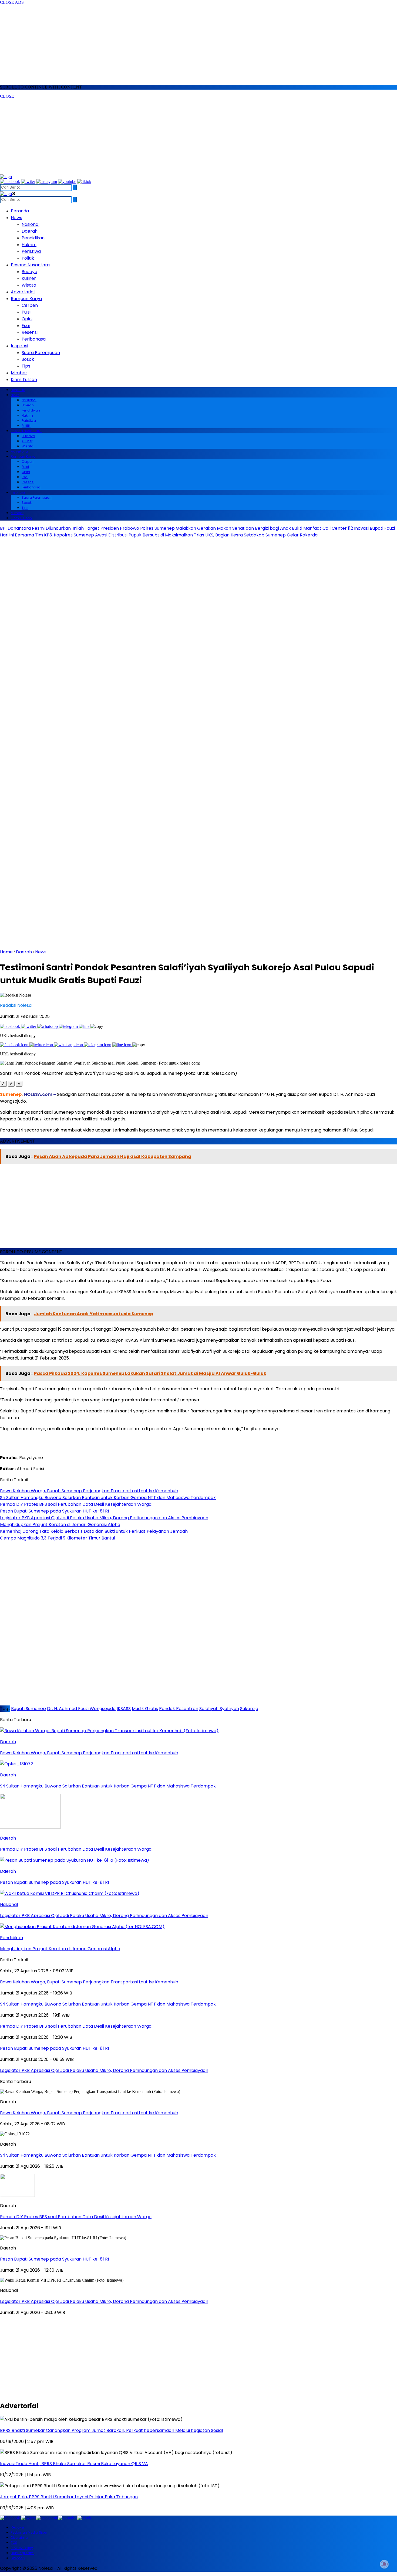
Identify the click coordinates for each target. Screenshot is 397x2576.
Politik (28, 258)
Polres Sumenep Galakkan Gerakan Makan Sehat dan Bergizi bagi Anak (216, 528)
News (41, 952)
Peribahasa (34, 339)
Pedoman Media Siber (29, 2532)
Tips (26, 366)
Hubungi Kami (23, 2553)
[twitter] (28, 181)
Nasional (31, 224)
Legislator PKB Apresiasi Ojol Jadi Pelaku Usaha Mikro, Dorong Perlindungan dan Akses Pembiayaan (104, 2301)
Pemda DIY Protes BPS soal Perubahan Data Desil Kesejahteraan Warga (76, 2217)
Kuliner (29, 278)
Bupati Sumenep (28, 1709)
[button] (3, 1084)
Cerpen (30, 305)
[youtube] (67, 181)
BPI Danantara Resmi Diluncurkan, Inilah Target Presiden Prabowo (70, 528)
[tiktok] (84, 181)
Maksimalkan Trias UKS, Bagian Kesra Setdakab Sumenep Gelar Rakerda (241, 535)
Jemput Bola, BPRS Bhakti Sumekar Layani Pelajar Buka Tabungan (69, 2497)
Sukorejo (249, 1709)
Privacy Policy (22, 2548)
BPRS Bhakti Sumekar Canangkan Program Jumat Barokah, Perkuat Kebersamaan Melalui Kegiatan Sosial (111, 2430)
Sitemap (18, 2558)
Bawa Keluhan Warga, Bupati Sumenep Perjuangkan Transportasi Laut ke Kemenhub (89, 2113)
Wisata (29, 285)
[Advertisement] (162, 43)
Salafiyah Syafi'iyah (219, 1709)
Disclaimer (20, 2538)
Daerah (30, 231)
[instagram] (47, 181)
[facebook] (10, 181)
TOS (14, 2543)
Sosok (28, 359)
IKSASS (124, 1709)
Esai (26, 326)
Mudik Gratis (145, 1709)
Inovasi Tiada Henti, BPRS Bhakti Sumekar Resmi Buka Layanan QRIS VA (74, 2464)
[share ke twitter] (29, 1026)
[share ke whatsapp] (48, 1026)
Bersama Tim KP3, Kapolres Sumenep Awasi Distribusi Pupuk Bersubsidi (89, 535)
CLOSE (7, 96)
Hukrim (29, 245)
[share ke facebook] (11, 1026)
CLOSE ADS (12, 2)
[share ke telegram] (69, 1026)
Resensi (30, 332)
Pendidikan (33, 238)
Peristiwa (31, 251)
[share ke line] (85, 1026)
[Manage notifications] (384, 2564)
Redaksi (17, 2527)
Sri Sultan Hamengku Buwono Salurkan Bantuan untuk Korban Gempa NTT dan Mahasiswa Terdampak (108, 2155)
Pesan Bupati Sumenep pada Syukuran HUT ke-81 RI (54, 2259)
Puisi (26, 312)
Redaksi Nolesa (16, 1005)
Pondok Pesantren (179, 1709)
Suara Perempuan (41, 353)
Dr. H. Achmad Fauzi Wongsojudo (81, 1709)
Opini (27, 319)
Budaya (29, 272)
